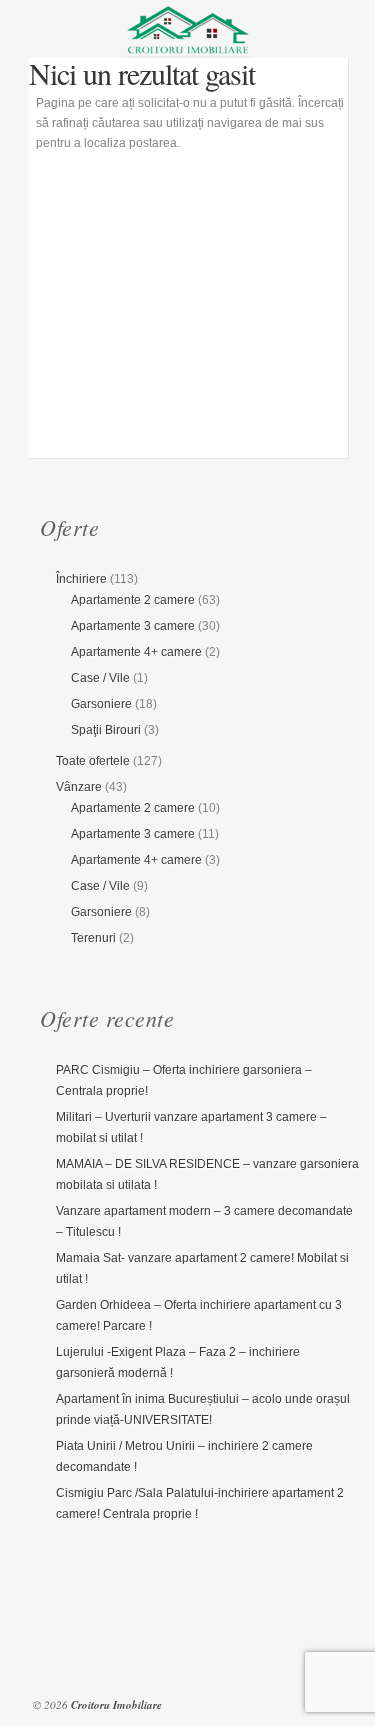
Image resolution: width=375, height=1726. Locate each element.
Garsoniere (101, 704)
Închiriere (81, 579)
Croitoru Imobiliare (116, 1705)
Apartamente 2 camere (133, 600)
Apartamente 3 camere (133, 626)
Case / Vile (100, 678)
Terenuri (93, 938)
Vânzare (79, 787)
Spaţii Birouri (106, 730)
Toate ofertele (93, 761)
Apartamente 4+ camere (136, 652)
